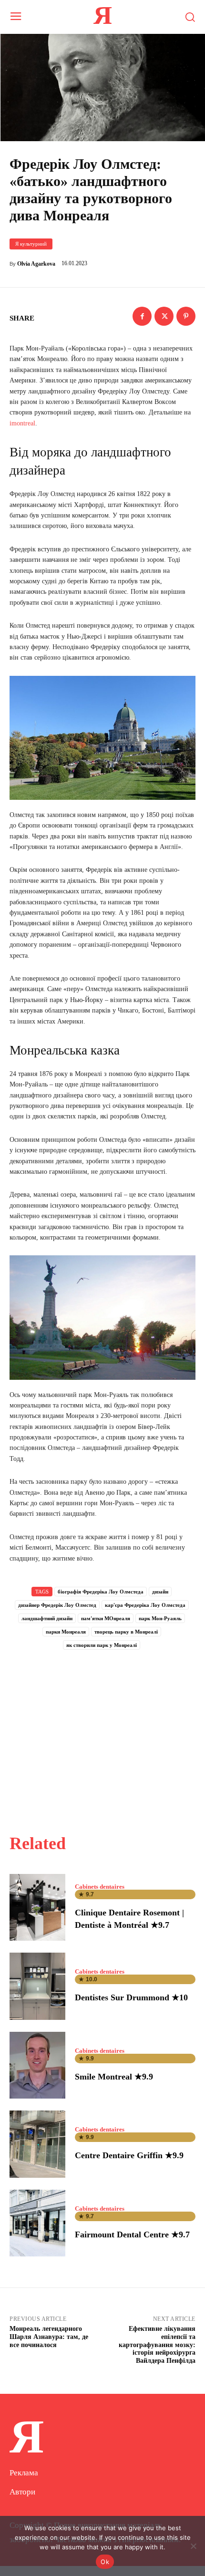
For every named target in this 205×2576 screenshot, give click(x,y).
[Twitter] (164, 316)
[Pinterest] (186, 316)
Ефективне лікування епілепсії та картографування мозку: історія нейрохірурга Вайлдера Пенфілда (157, 2345)
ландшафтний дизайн (47, 1618)
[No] (193, 2546)
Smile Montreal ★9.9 (114, 2077)
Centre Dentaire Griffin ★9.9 (129, 2155)
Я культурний (31, 244)
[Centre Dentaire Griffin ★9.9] (37, 2144)
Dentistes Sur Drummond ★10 (131, 1997)
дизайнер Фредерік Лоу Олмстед (57, 1605)
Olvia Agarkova (36, 264)
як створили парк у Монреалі (102, 1645)
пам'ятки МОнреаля (106, 1618)
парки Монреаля (66, 1632)
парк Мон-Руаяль (160, 1618)
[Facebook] (142, 316)
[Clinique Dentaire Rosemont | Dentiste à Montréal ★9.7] (37, 1907)
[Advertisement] (102, 1731)
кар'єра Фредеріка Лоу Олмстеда (145, 1605)
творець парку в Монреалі (126, 1632)
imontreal (22, 423)
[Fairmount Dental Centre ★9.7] (37, 2223)
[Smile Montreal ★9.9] (37, 2065)
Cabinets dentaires (100, 1887)
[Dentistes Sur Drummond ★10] (37, 1986)
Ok (105, 2562)
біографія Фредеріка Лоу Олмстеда (101, 1592)
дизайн (160, 1592)
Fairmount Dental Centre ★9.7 (132, 2235)
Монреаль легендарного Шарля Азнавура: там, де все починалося (49, 2337)
